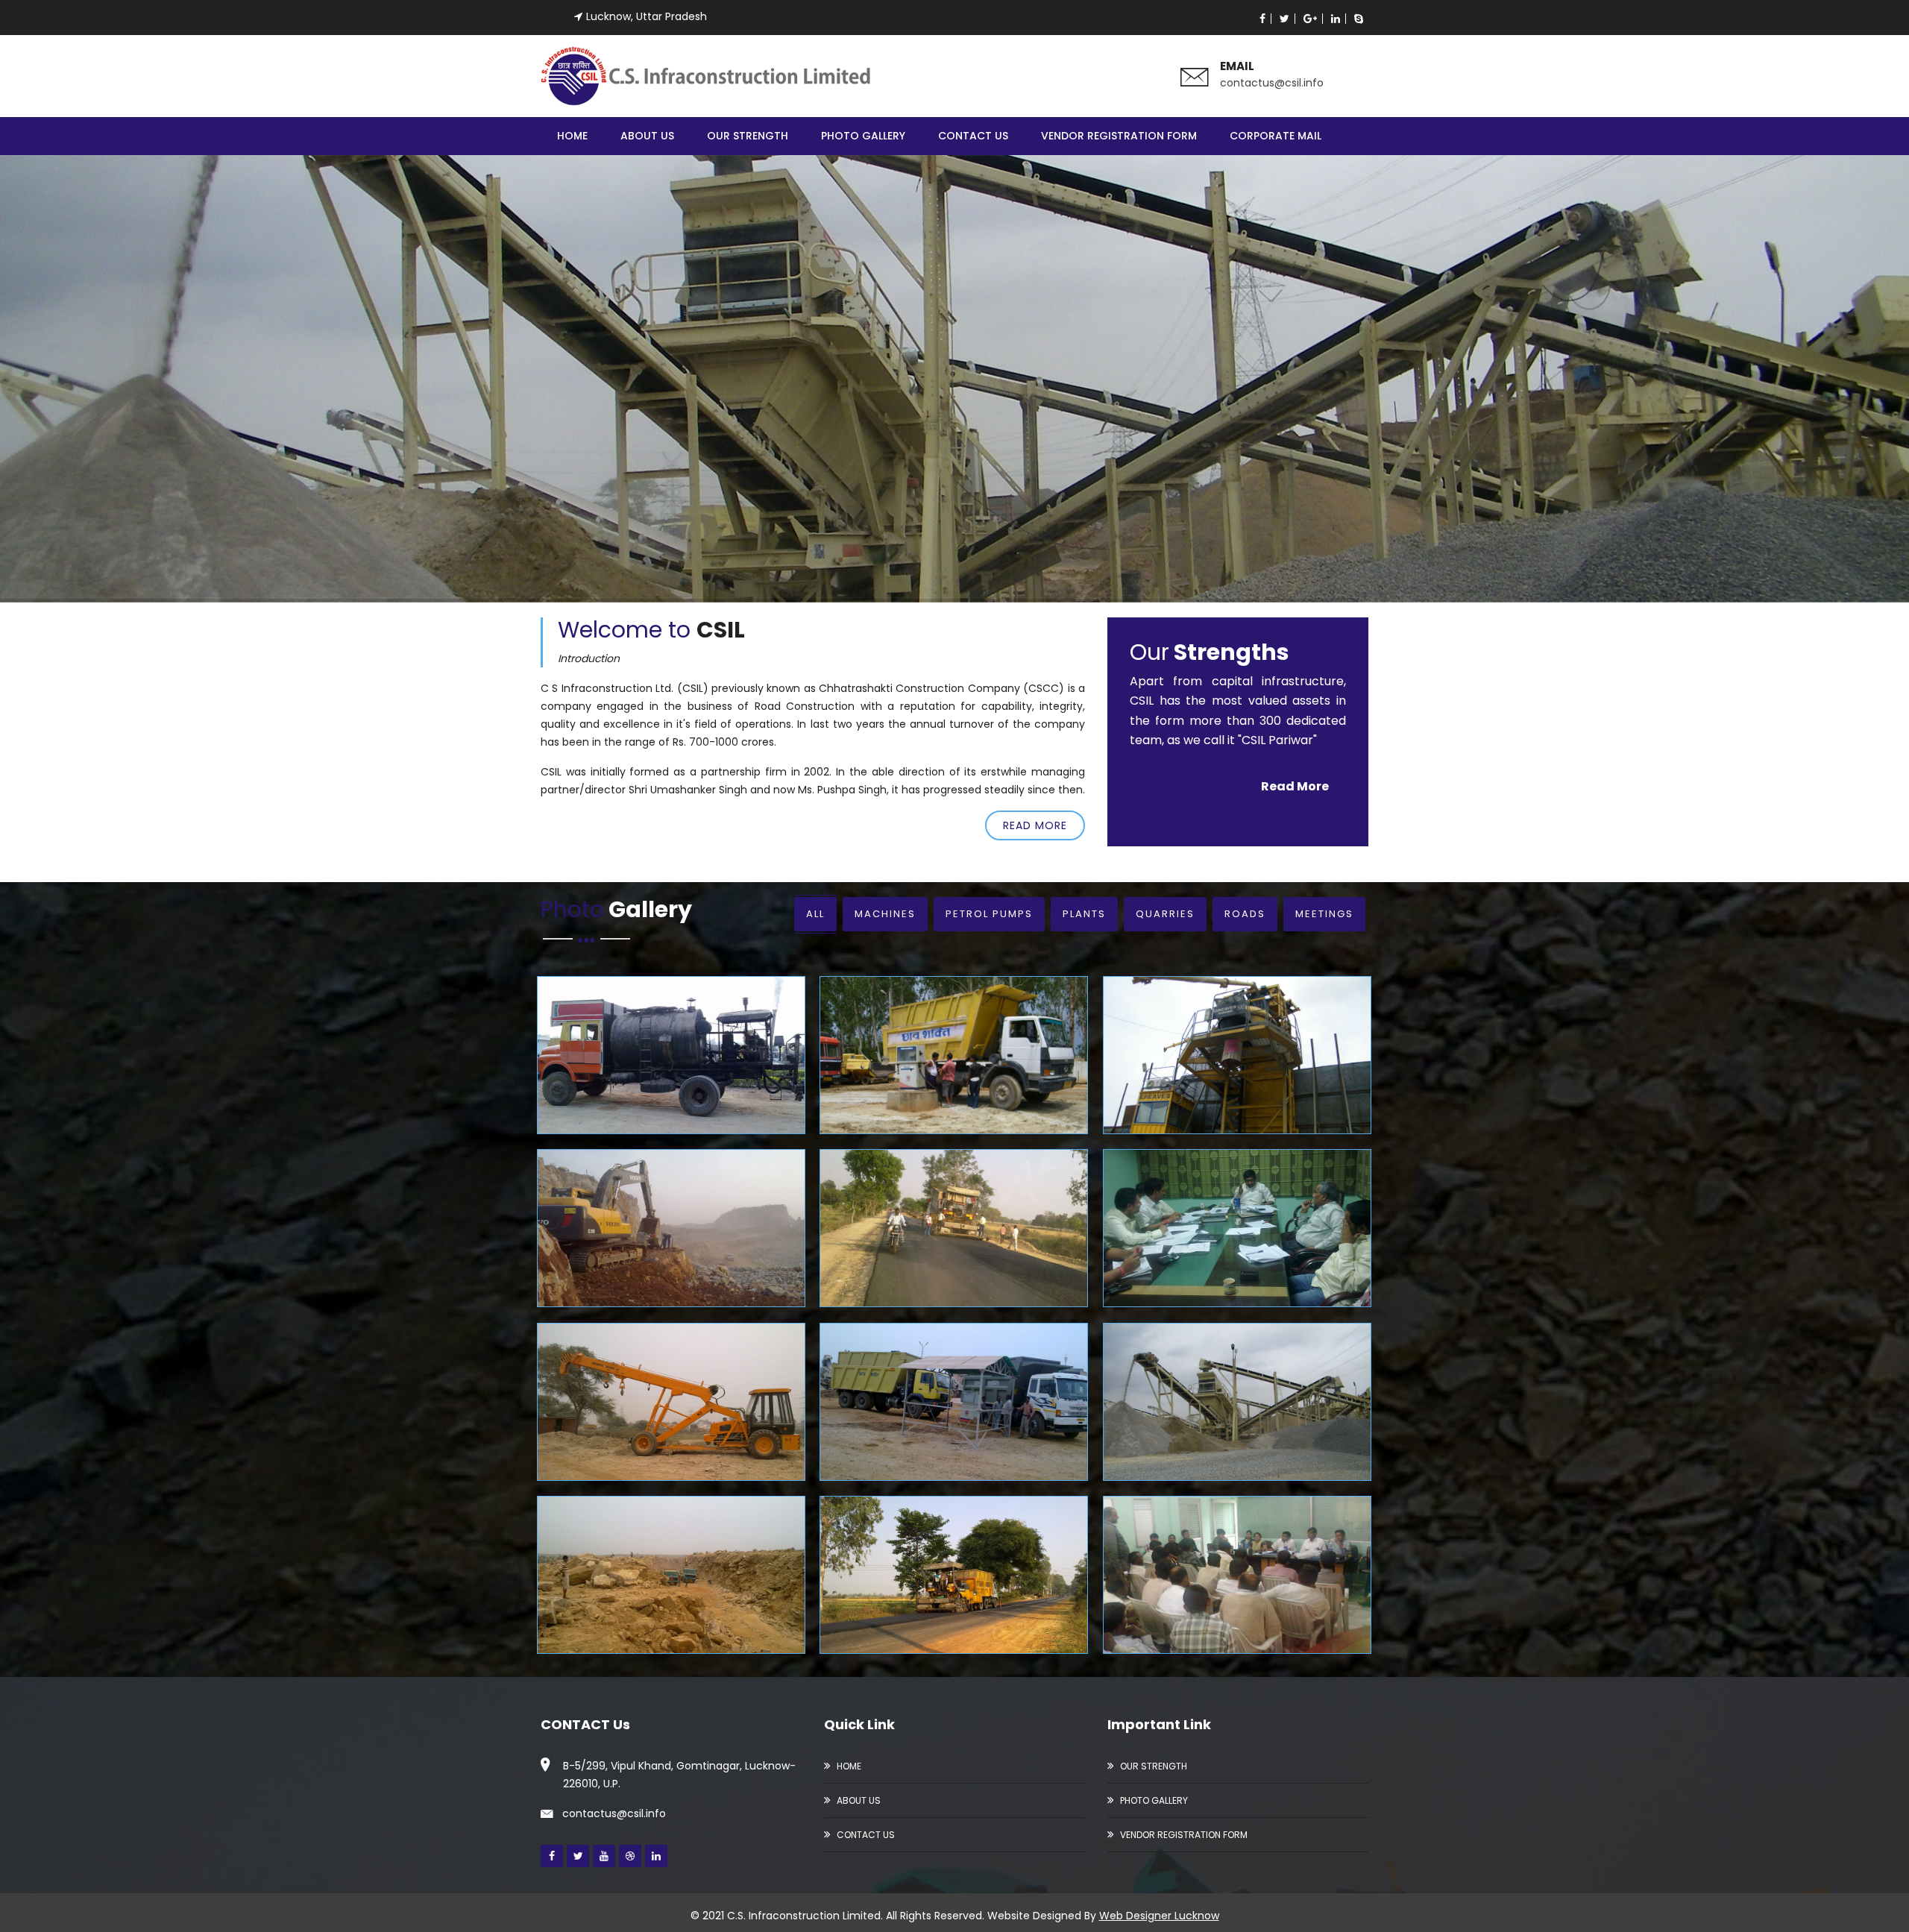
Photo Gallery (863, 136)
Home (572, 136)
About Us (647, 136)
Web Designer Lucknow (1159, 1916)
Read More (1035, 825)
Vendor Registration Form (1119, 136)
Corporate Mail (1276, 136)
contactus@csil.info (1272, 83)
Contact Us (973, 136)
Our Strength (748, 136)
